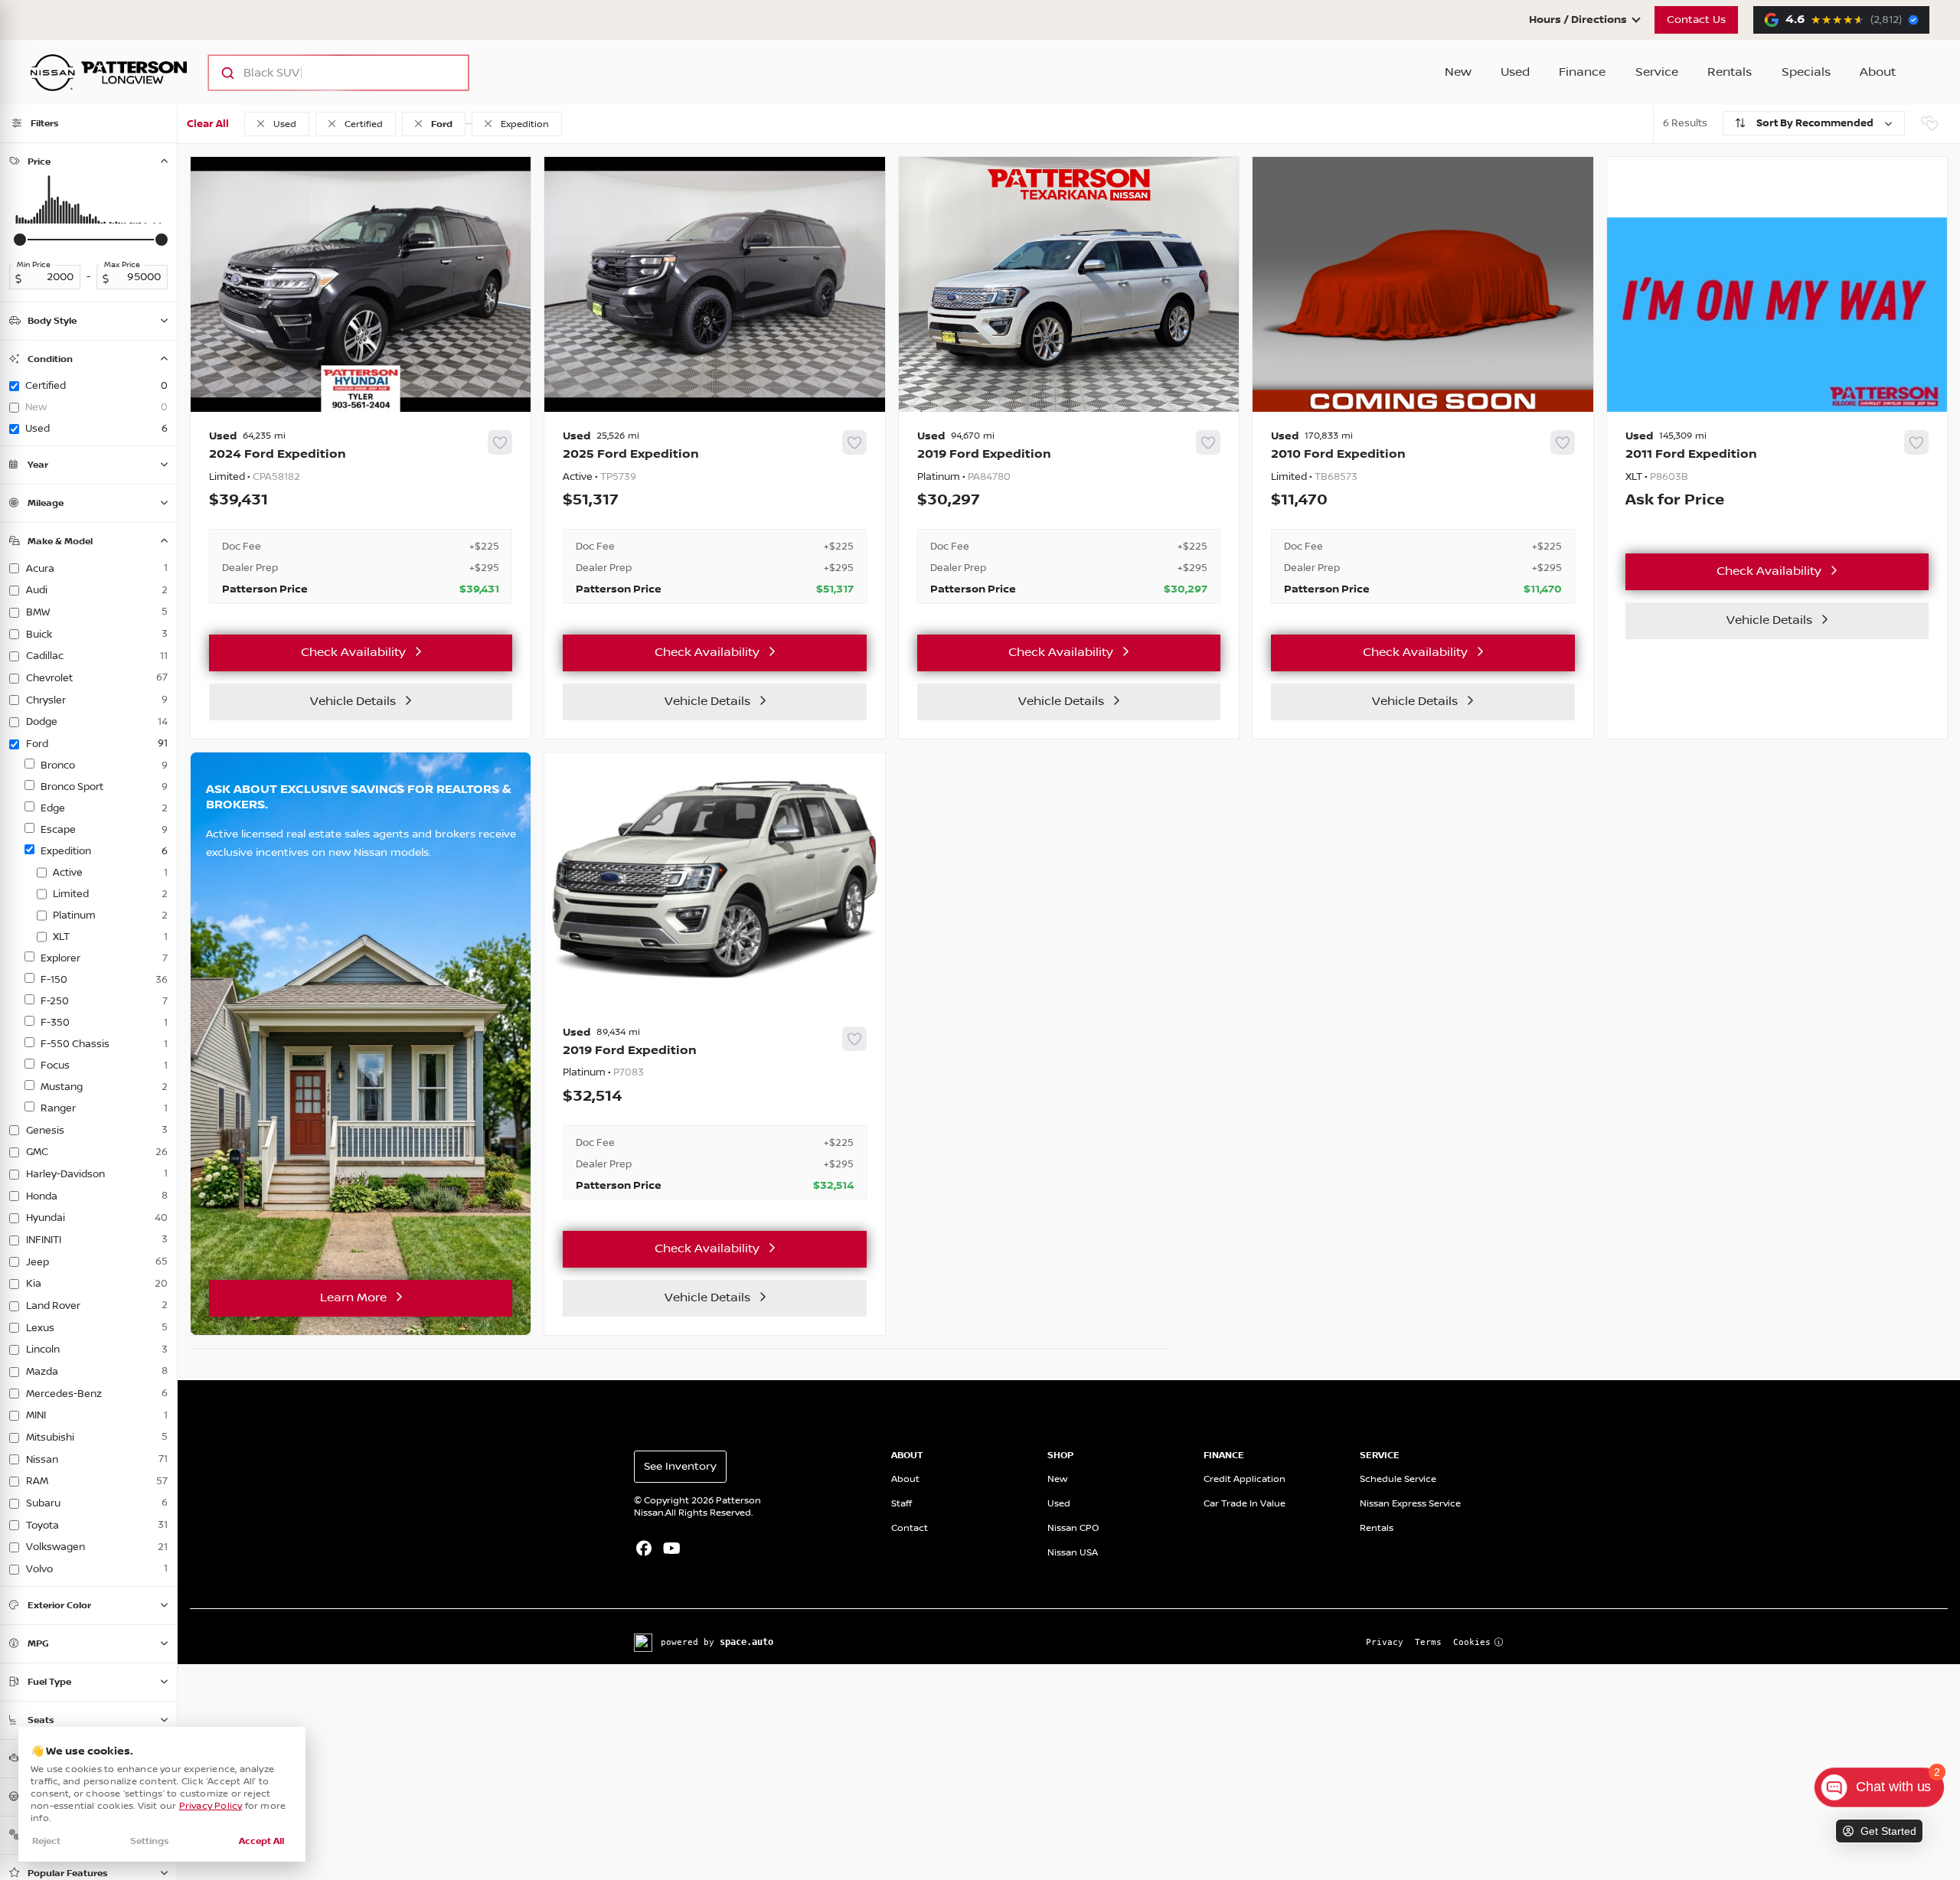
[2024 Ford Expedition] (361, 517)
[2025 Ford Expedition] (714, 517)
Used (1515, 72)
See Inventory (680, 1467)
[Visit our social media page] (644, 1550)
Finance (1582, 72)
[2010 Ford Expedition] (1423, 517)
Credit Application (1245, 1479)
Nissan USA (1073, 1553)
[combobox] (323, 73)
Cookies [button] (1472, 1642)
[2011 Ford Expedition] (1777, 477)
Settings (150, 1841)
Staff (902, 1504)
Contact (910, 1528)
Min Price (34, 265)
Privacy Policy (211, 1806)
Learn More (353, 1298)
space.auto (746, 1642)
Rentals (1730, 72)
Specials (1806, 72)
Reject (46, 1841)
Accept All (261, 1841)
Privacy (1385, 1642)
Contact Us (1696, 20)
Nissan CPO (1073, 1528)
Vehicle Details (353, 702)
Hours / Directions (1578, 20)
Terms (1428, 1642)
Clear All (208, 124)
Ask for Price (1675, 501)
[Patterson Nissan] (109, 73)
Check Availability (353, 653)
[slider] (20, 240)
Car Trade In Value (1245, 1504)
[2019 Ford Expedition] (1069, 517)
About (1878, 72)
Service (1657, 72)
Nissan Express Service (1410, 1504)
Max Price (122, 265)
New (1458, 72)
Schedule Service (1398, 1479)
